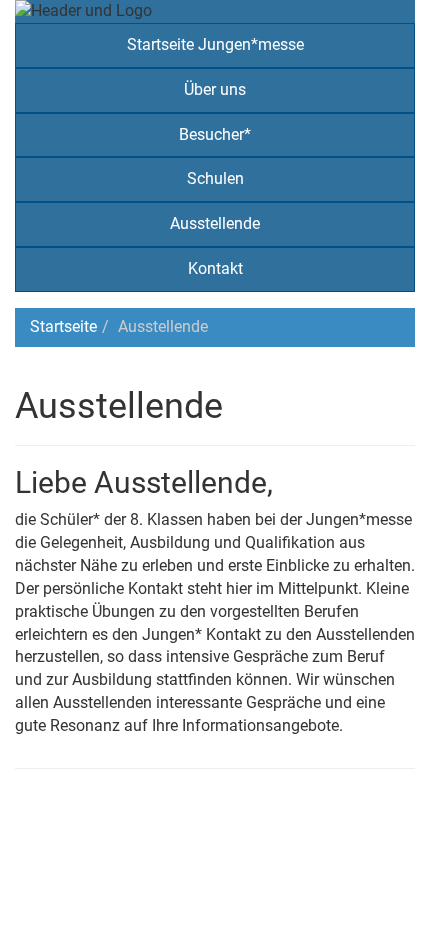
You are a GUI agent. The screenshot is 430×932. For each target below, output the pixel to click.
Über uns (215, 89)
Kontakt (215, 268)
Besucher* (215, 134)
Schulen (215, 178)
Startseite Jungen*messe (215, 44)
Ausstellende (215, 223)
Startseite (63, 326)
